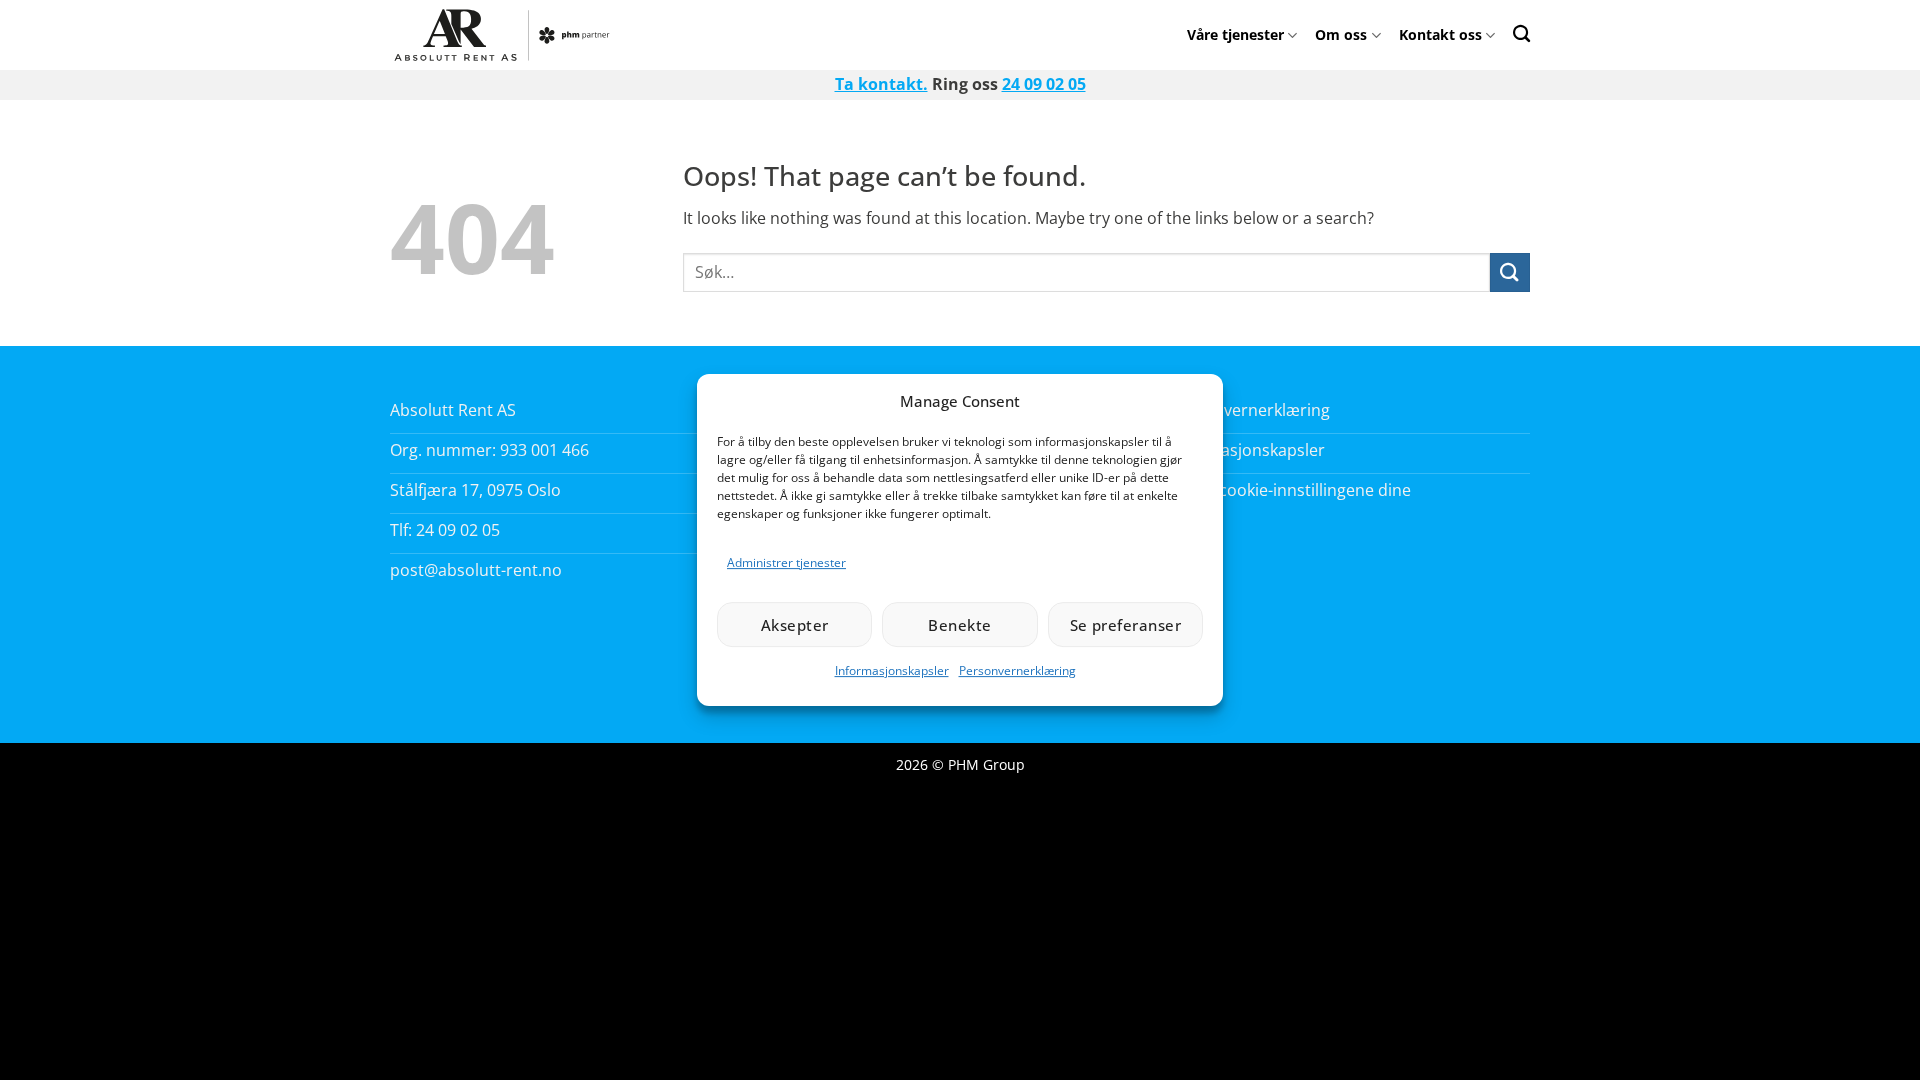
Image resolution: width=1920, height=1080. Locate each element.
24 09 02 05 (1044, 84)
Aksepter (795, 625)
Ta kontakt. (881, 84)
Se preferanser (1125, 625)
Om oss (1341, 34)
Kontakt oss (1440, 34)
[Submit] (1510, 272)
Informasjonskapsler (892, 670)
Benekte (959, 625)
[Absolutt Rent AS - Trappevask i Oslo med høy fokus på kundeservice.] (507, 35)
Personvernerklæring (1017, 670)
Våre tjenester (1235, 34)
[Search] (1521, 33)
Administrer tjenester (786, 562)
